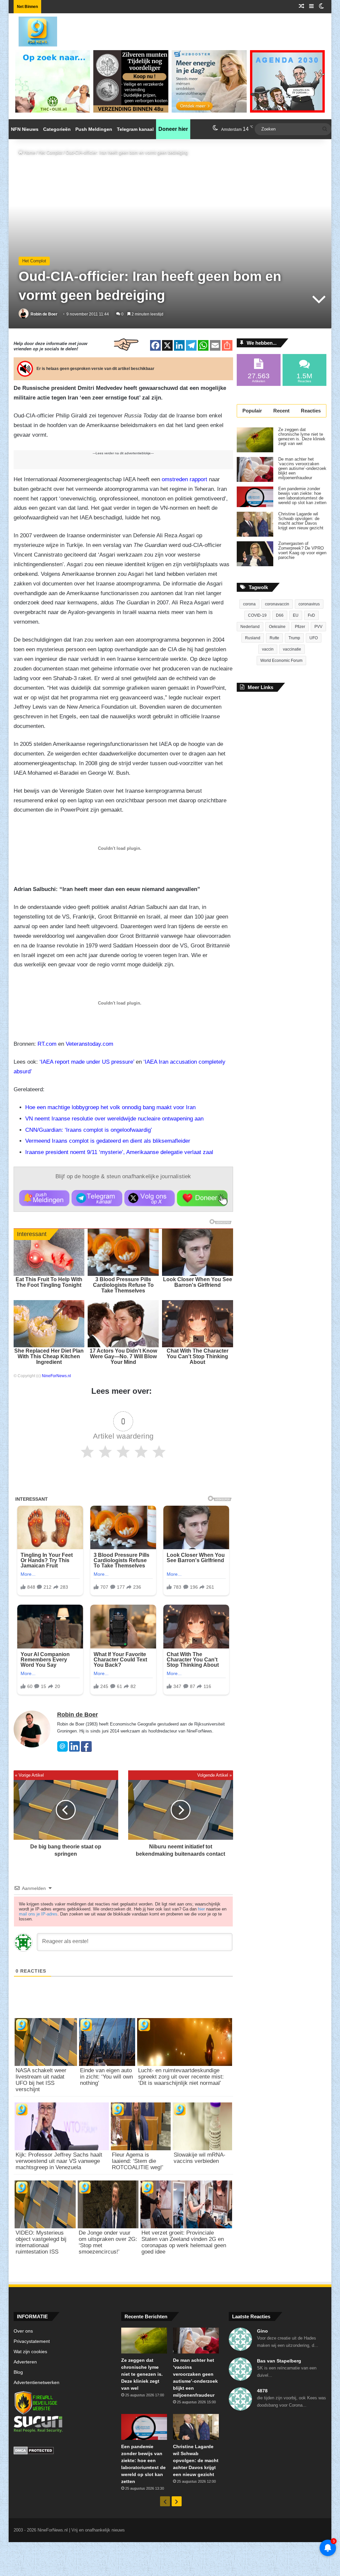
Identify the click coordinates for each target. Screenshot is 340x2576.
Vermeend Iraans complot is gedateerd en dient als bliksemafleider (108, 1141)
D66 (280, 615)
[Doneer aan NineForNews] (202, 1198)
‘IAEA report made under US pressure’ (87, 1062)
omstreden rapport (184, 479)
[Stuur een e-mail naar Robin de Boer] (62, 1750)
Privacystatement (32, 2341)
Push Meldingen (94, 129)
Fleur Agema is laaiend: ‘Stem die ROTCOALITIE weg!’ (138, 2161)
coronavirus (309, 604)
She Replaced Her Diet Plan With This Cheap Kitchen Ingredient (49, 1356)
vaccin (268, 649)
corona (249, 604)
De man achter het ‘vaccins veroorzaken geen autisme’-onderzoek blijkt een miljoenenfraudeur (302, 469)
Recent (281, 411)
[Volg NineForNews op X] (150, 1198)
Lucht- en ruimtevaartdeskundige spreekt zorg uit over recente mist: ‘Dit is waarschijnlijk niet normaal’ (181, 2077)
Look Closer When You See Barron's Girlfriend (198, 1282)
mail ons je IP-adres (38, 1914)
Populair (252, 411)
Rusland (253, 638)
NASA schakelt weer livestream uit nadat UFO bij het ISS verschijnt (41, 2080)
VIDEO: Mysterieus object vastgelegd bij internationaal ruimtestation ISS (41, 2242)
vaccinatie (292, 649)
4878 (262, 2391)
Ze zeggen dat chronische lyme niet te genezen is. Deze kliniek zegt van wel (302, 437)
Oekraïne (277, 627)
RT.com (47, 1044)
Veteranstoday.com (89, 1044)
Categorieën (57, 129)
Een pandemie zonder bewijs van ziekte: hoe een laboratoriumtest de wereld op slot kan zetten (302, 496)
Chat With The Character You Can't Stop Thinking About (198, 1356)
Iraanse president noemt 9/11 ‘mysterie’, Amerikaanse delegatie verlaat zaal (119, 1152)
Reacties (311, 411)
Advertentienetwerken (37, 2383)
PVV (318, 627)
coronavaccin (277, 604)
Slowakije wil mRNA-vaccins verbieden (200, 2158)
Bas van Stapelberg (279, 2361)
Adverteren (25, 2362)
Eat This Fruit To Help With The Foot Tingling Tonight (49, 1282)
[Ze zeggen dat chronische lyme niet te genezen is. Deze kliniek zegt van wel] (255, 440)
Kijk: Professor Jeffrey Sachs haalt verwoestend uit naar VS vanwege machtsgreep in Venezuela (59, 2161)
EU (296, 615)
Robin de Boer (44, 314)
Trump (294, 638)
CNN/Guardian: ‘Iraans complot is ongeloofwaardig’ (89, 1130)
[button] (44, 1198)
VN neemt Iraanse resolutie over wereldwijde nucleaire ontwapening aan (114, 1119)
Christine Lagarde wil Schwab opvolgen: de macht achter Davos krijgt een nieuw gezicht (301, 521)
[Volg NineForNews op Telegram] (97, 1198)
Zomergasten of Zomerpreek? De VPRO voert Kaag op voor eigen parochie (302, 551)
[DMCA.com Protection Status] (62, 2451)
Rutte (274, 638)
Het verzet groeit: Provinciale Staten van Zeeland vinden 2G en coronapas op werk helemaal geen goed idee (184, 2242)
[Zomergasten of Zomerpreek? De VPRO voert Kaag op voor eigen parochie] (255, 554)
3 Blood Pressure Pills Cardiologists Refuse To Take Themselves (123, 1285)
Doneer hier (173, 129)
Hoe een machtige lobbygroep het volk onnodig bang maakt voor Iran (110, 1107)
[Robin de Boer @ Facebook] (86, 1750)
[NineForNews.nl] (33, 30)
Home (29, 153)
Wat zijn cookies (30, 2352)
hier (201, 1909)
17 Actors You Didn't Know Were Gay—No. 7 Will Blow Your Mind (123, 1356)
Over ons (23, 2331)
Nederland (250, 627)
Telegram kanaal (135, 129)
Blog (18, 2372)
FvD (311, 615)
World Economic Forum (281, 661)
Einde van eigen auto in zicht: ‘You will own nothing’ (106, 2077)
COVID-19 (257, 615)
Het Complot (50, 153)
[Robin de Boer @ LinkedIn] (74, 1750)
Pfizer (300, 627)
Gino (262, 2331)
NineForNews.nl (56, 1376)
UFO (314, 638)
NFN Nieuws (25, 129)
